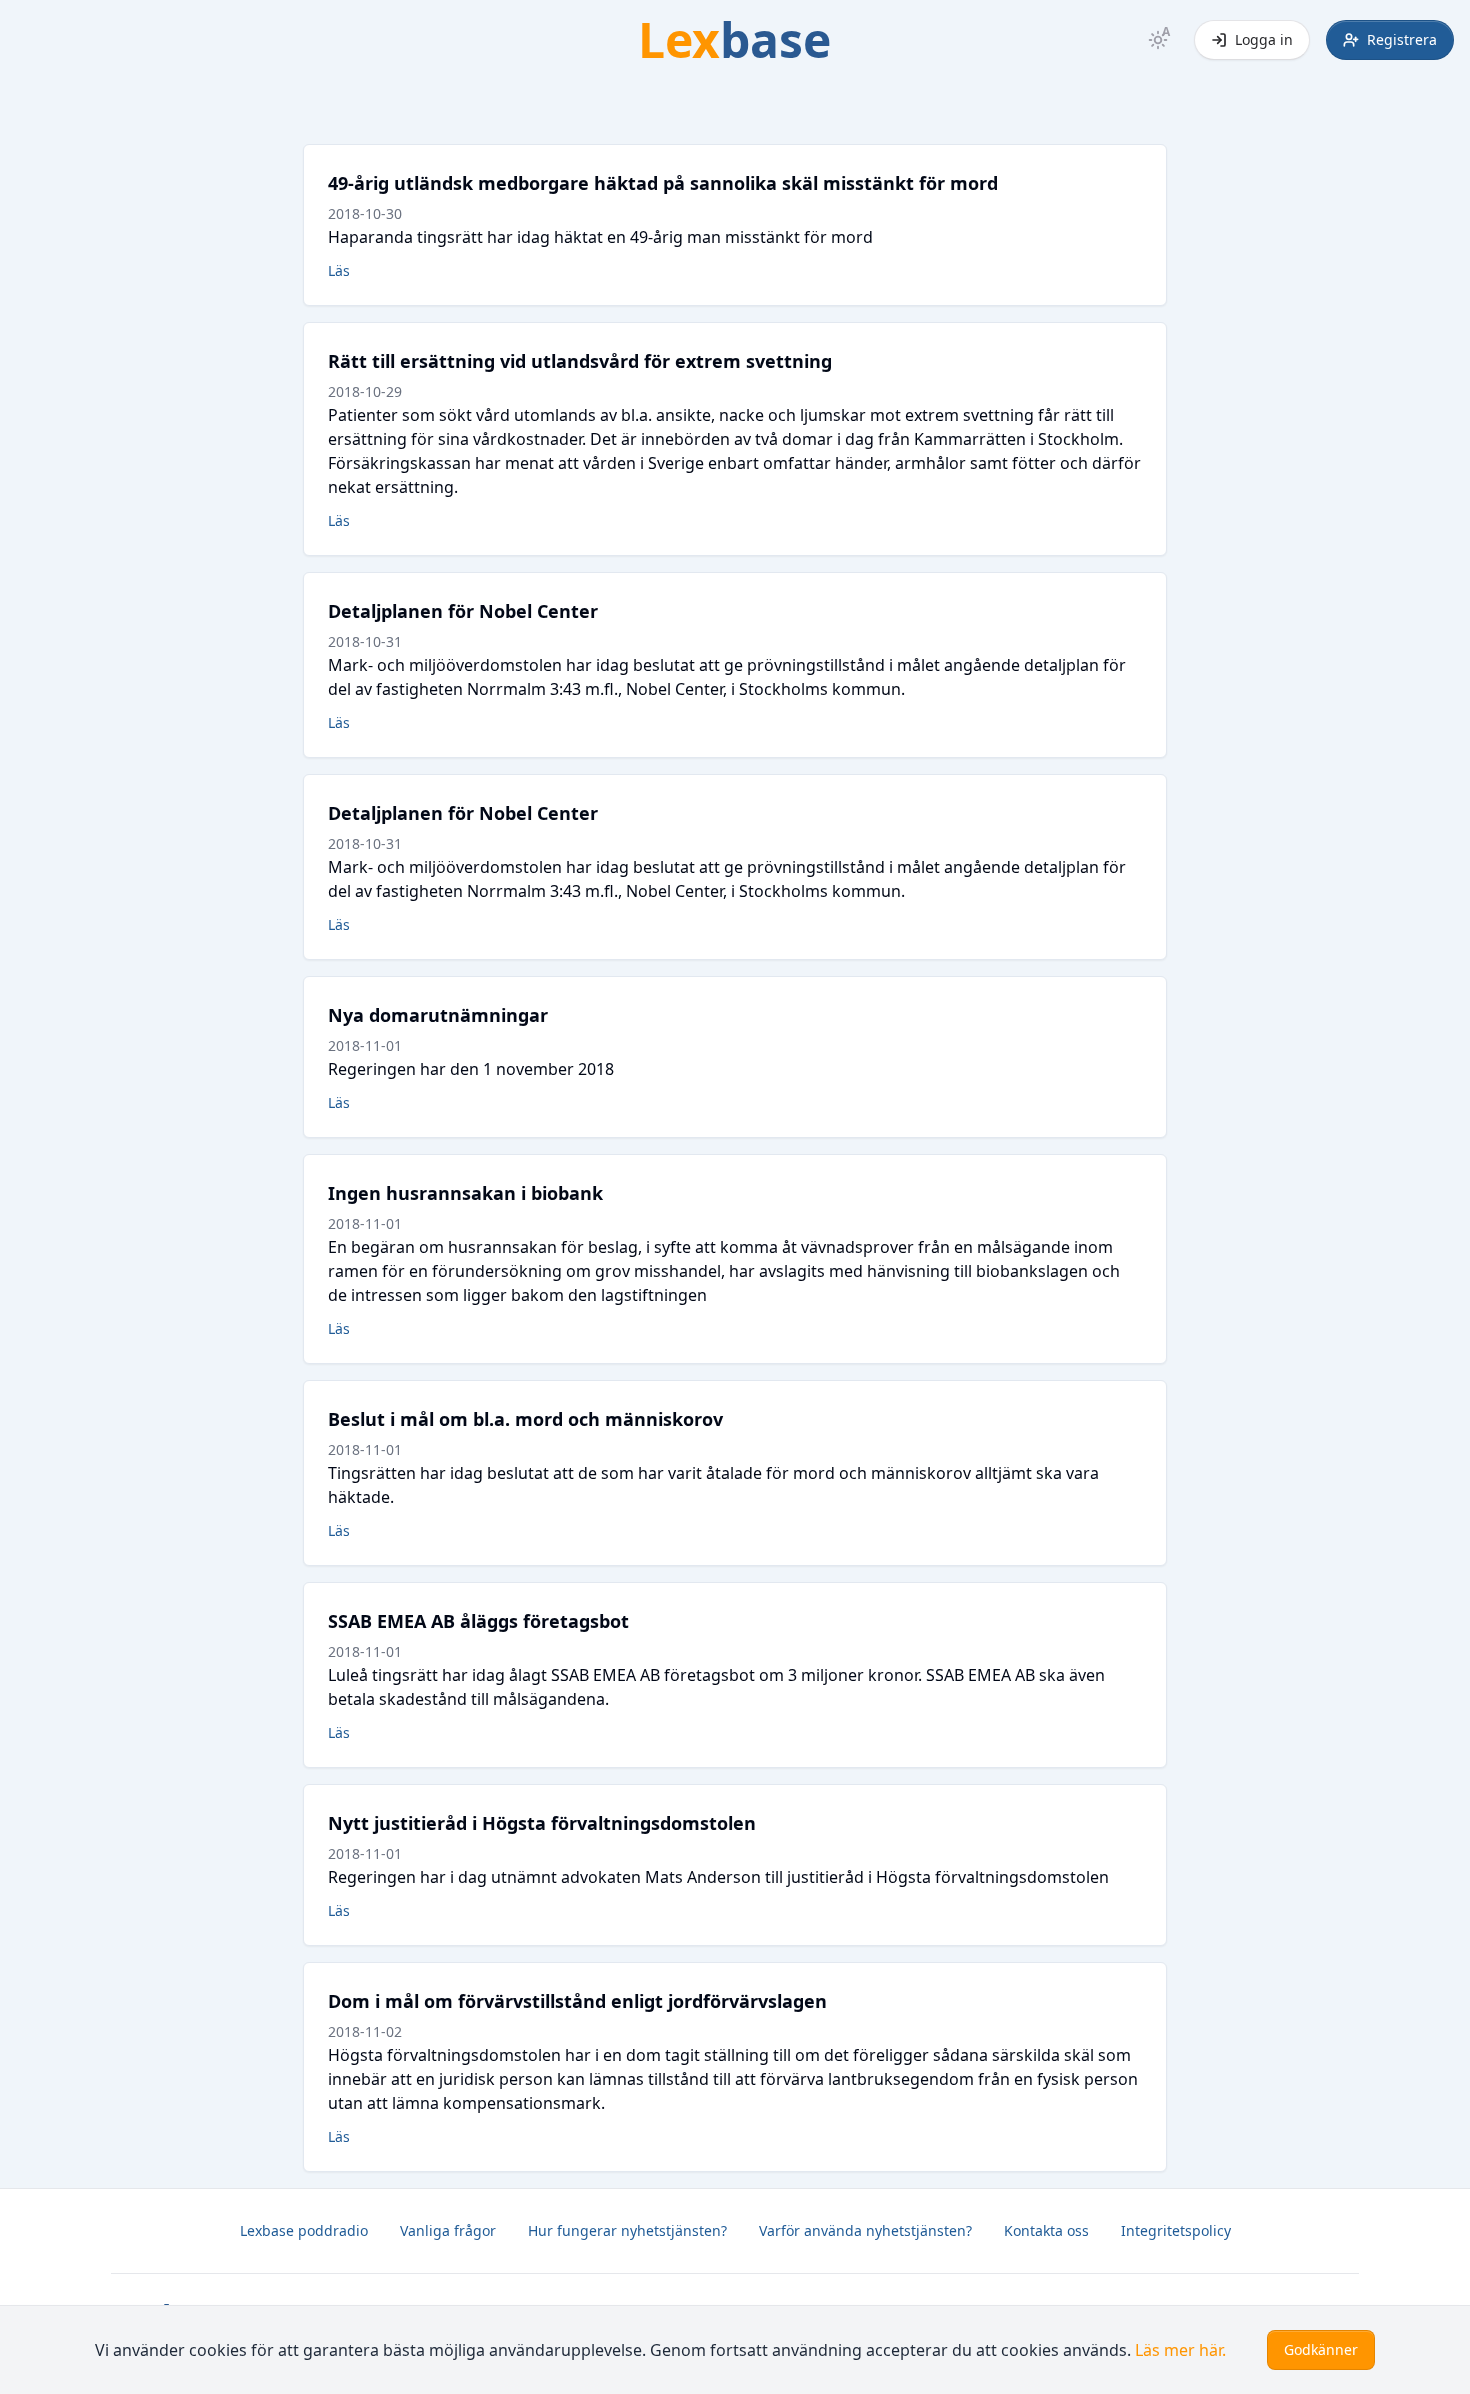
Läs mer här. (1180, 2350)
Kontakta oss (1046, 2230)
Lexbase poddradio (304, 2230)
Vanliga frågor (448, 2230)
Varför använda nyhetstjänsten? (865, 2230)
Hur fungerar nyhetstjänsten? (627, 2230)
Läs (339, 270)
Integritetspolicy (1176, 2230)
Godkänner (1321, 2349)
